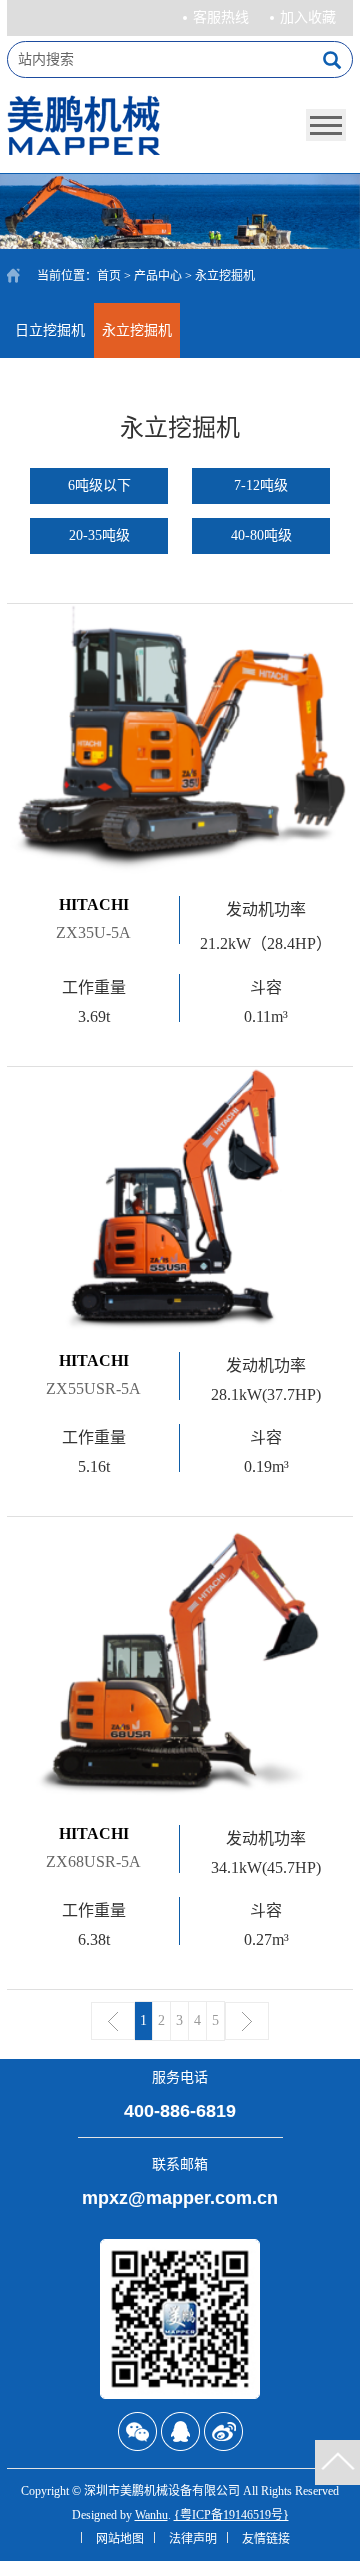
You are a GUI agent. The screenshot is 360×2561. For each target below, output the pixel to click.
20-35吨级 (99, 535)
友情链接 (266, 2539)
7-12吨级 (261, 485)
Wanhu (151, 2515)
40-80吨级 (261, 535)
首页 (109, 276)
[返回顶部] (337, 2462)
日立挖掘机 (50, 330)
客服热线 (221, 17)
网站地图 (120, 2539)
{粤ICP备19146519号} (231, 2515)
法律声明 (193, 2539)
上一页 (113, 2021)
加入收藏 (308, 17)
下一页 (247, 2021)
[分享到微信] (137, 2431)
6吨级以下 (99, 485)
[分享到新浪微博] (223, 2431)
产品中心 (158, 276)
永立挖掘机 (137, 330)
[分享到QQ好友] (180, 2431)
